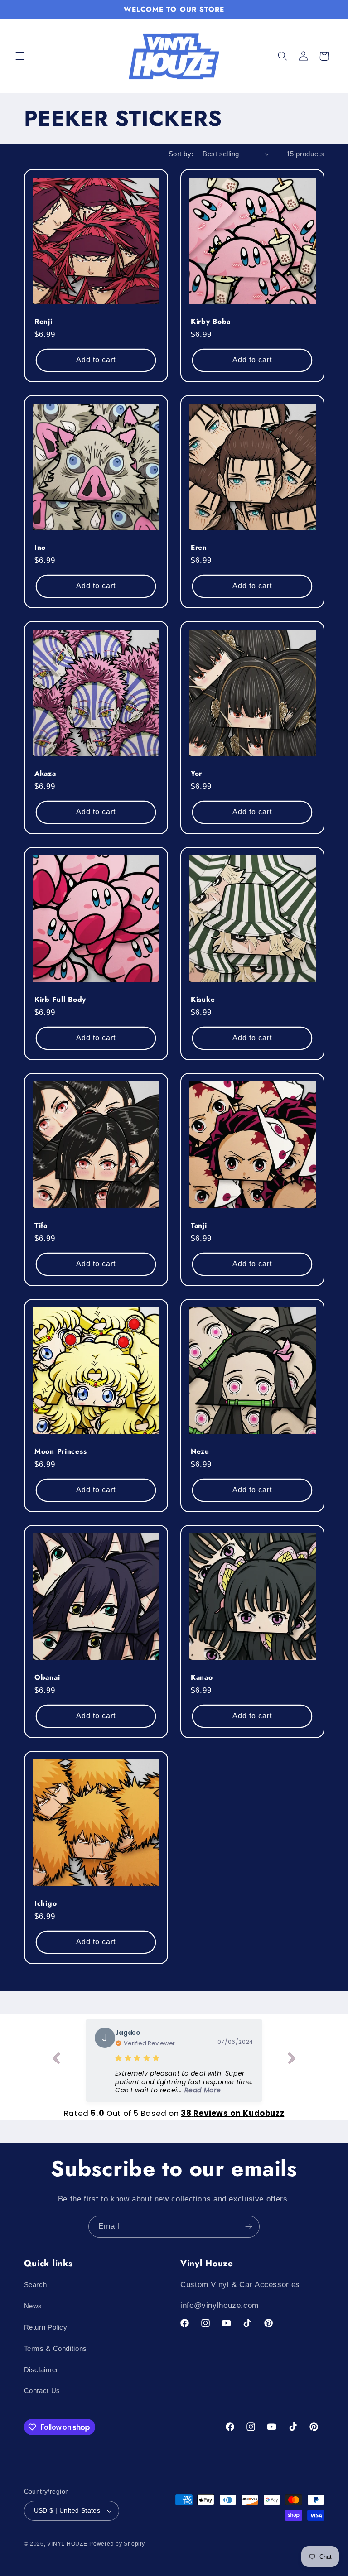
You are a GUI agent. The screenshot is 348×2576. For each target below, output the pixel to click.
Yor (196, 774)
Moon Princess (60, 1451)
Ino (40, 548)
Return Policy (46, 2327)
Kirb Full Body (60, 1000)
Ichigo (46, 1903)
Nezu (200, 1451)
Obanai (47, 1677)
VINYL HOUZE (67, 2544)
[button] (20, 56)
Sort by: (181, 154)
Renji (43, 322)
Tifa (41, 1226)
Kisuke (203, 1000)
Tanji (199, 1226)
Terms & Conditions (56, 2349)
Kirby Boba (211, 322)
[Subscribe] (249, 2227)
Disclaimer (41, 2370)
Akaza (45, 774)
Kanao (202, 1677)
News (33, 2306)
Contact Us (42, 2391)
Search (36, 2285)
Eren (199, 548)
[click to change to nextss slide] (292, 2060)
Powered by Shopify (117, 2544)
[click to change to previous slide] (56, 2060)
